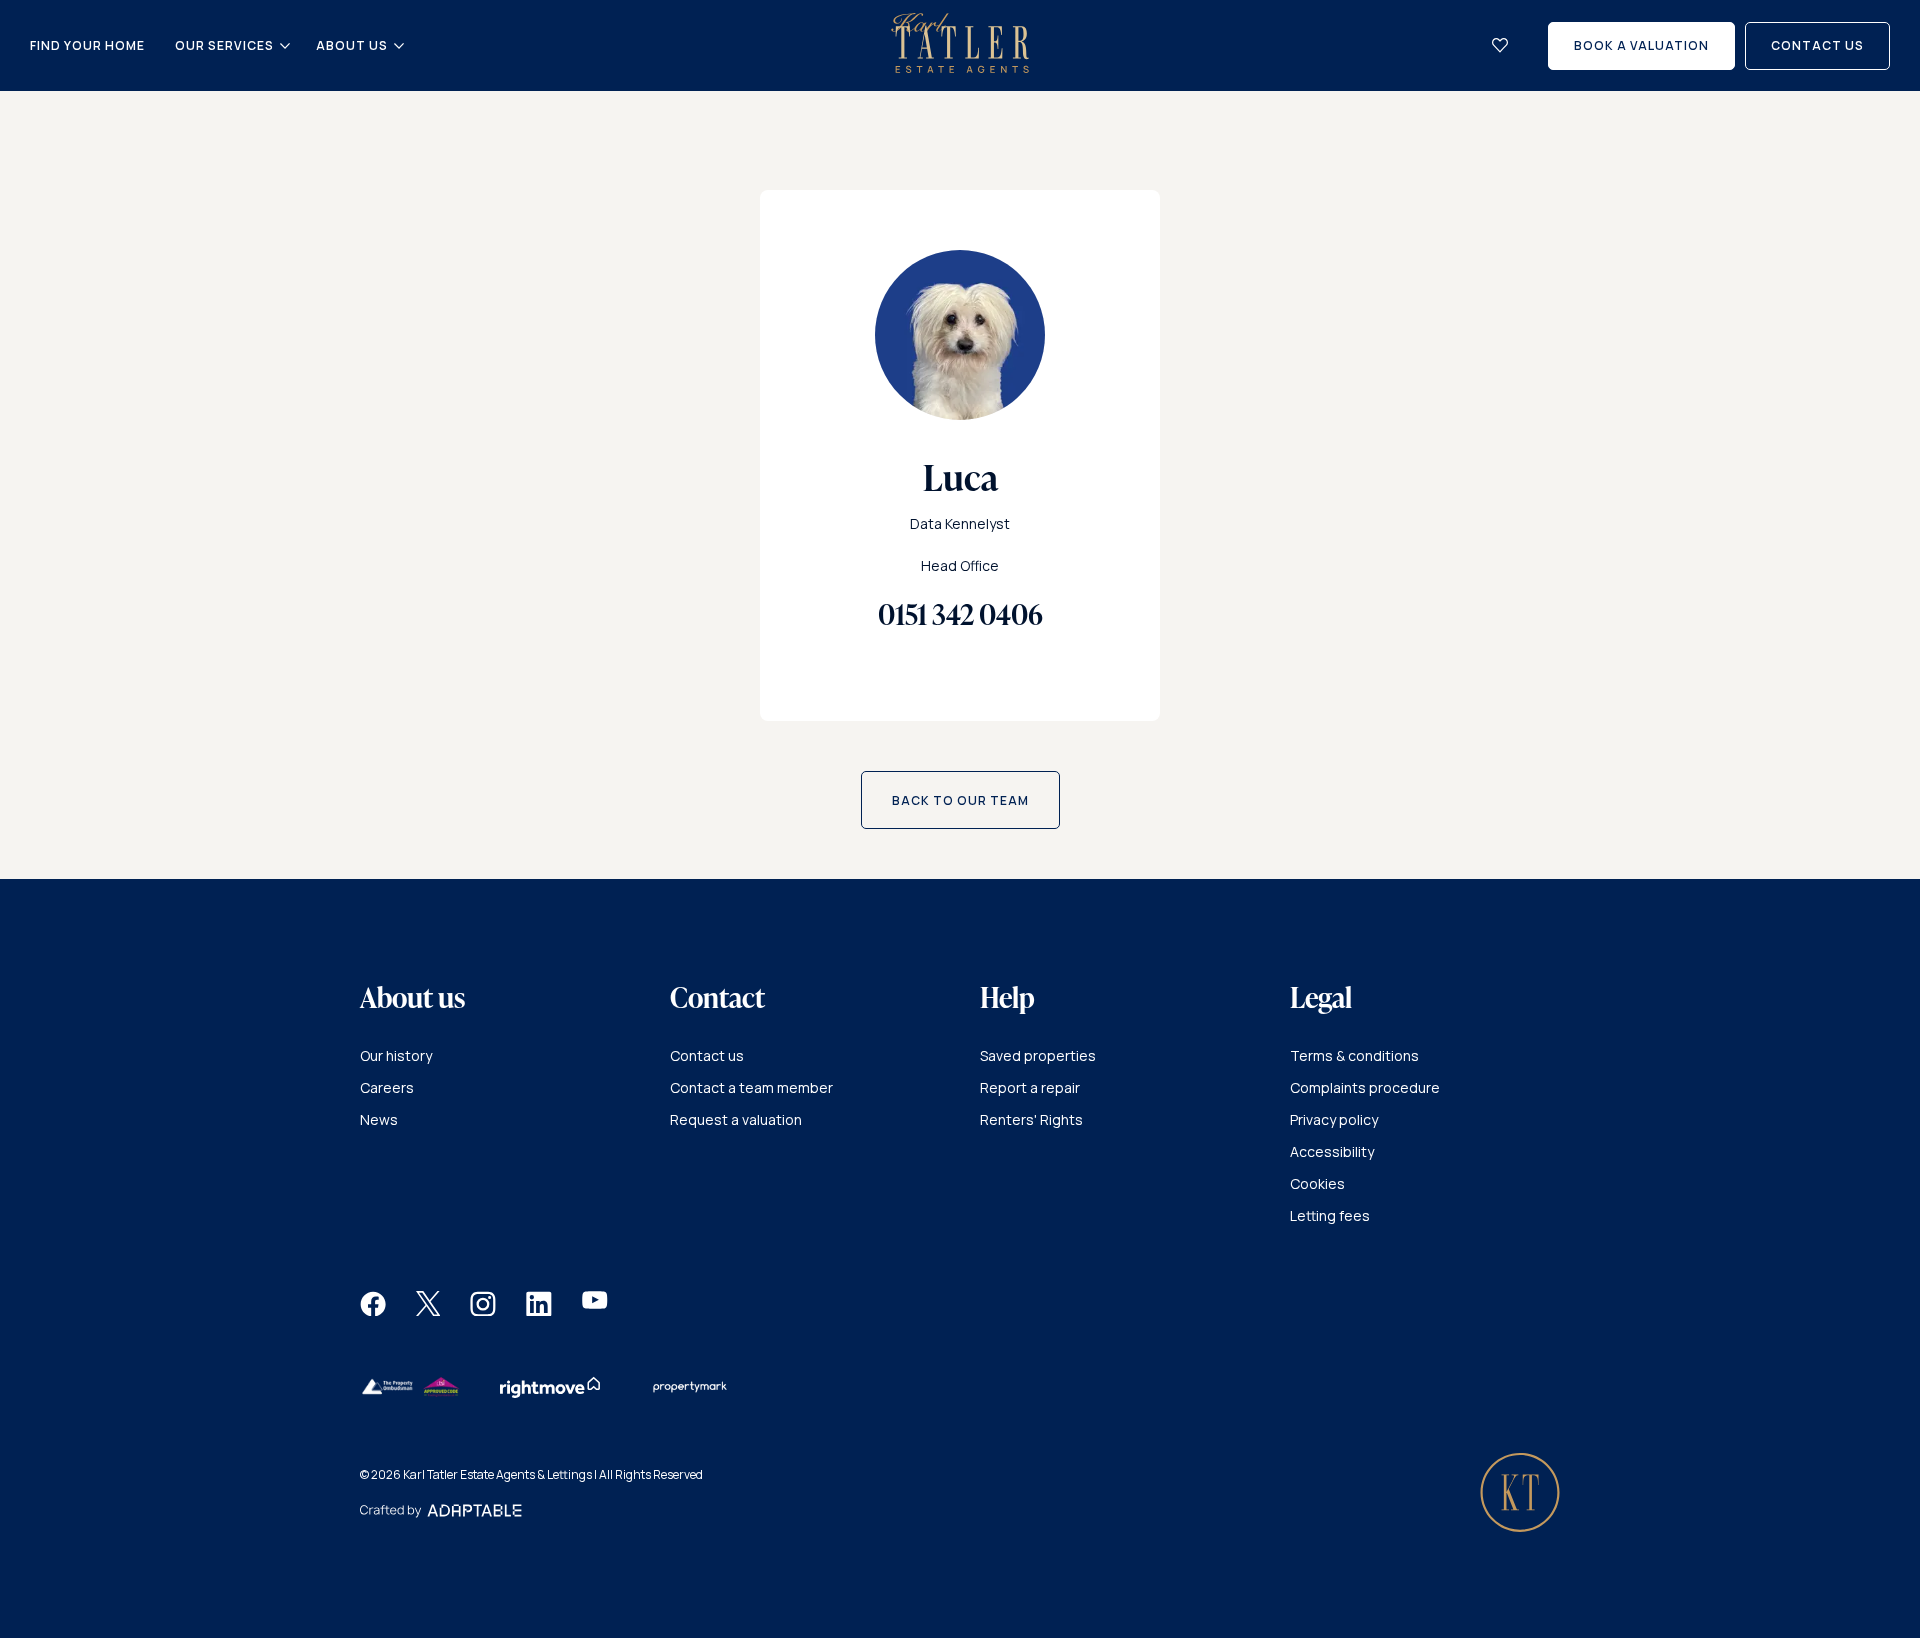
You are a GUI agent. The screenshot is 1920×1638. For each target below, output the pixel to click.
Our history (396, 1055)
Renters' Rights (1031, 1119)
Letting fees (1330, 1215)
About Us (352, 46)
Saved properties (1038, 1055)
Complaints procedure (1365, 1087)
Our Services (224, 46)
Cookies (1317, 1183)
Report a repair (1030, 1087)
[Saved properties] (1500, 45)
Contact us (707, 1055)
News (379, 1119)
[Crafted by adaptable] (441, 1512)
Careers (387, 1087)
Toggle (285, 46)
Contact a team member (751, 1087)
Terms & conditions (1354, 1055)
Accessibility (1332, 1151)
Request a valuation (736, 1119)
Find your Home (87, 45)
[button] (373, 1310)
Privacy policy (1334, 1119)
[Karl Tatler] (960, 67)
